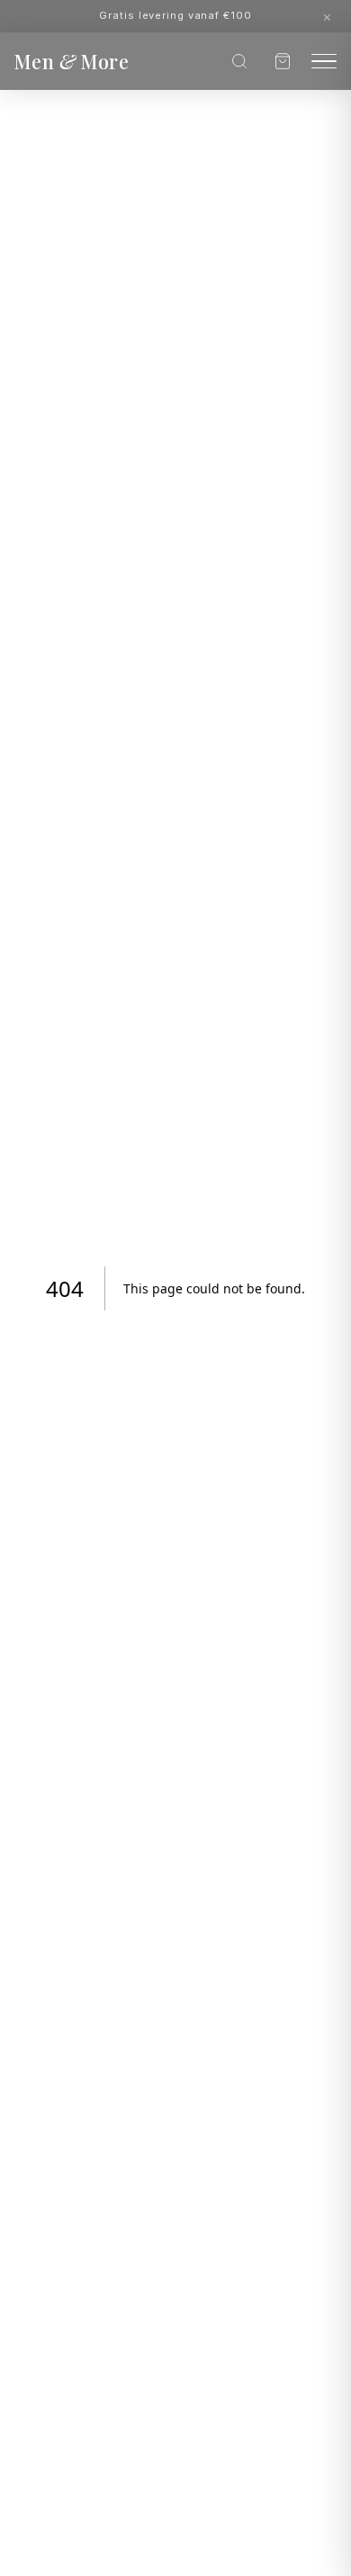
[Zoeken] (239, 61)
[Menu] (324, 62)
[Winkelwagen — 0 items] (283, 61)
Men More (72, 61)
